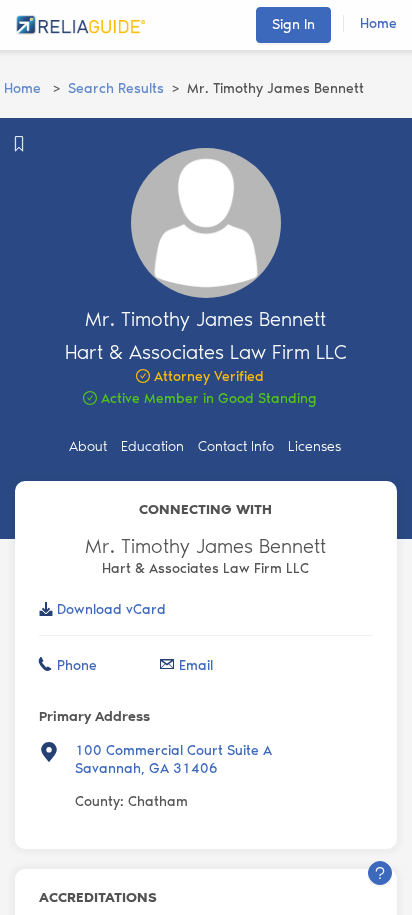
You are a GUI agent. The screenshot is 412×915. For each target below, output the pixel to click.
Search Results (116, 88)
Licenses (314, 446)
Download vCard (111, 609)
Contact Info (236, 446)
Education (152, 446)
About (88, 446)
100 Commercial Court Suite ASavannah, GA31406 (173, 759)
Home (378, 23)
